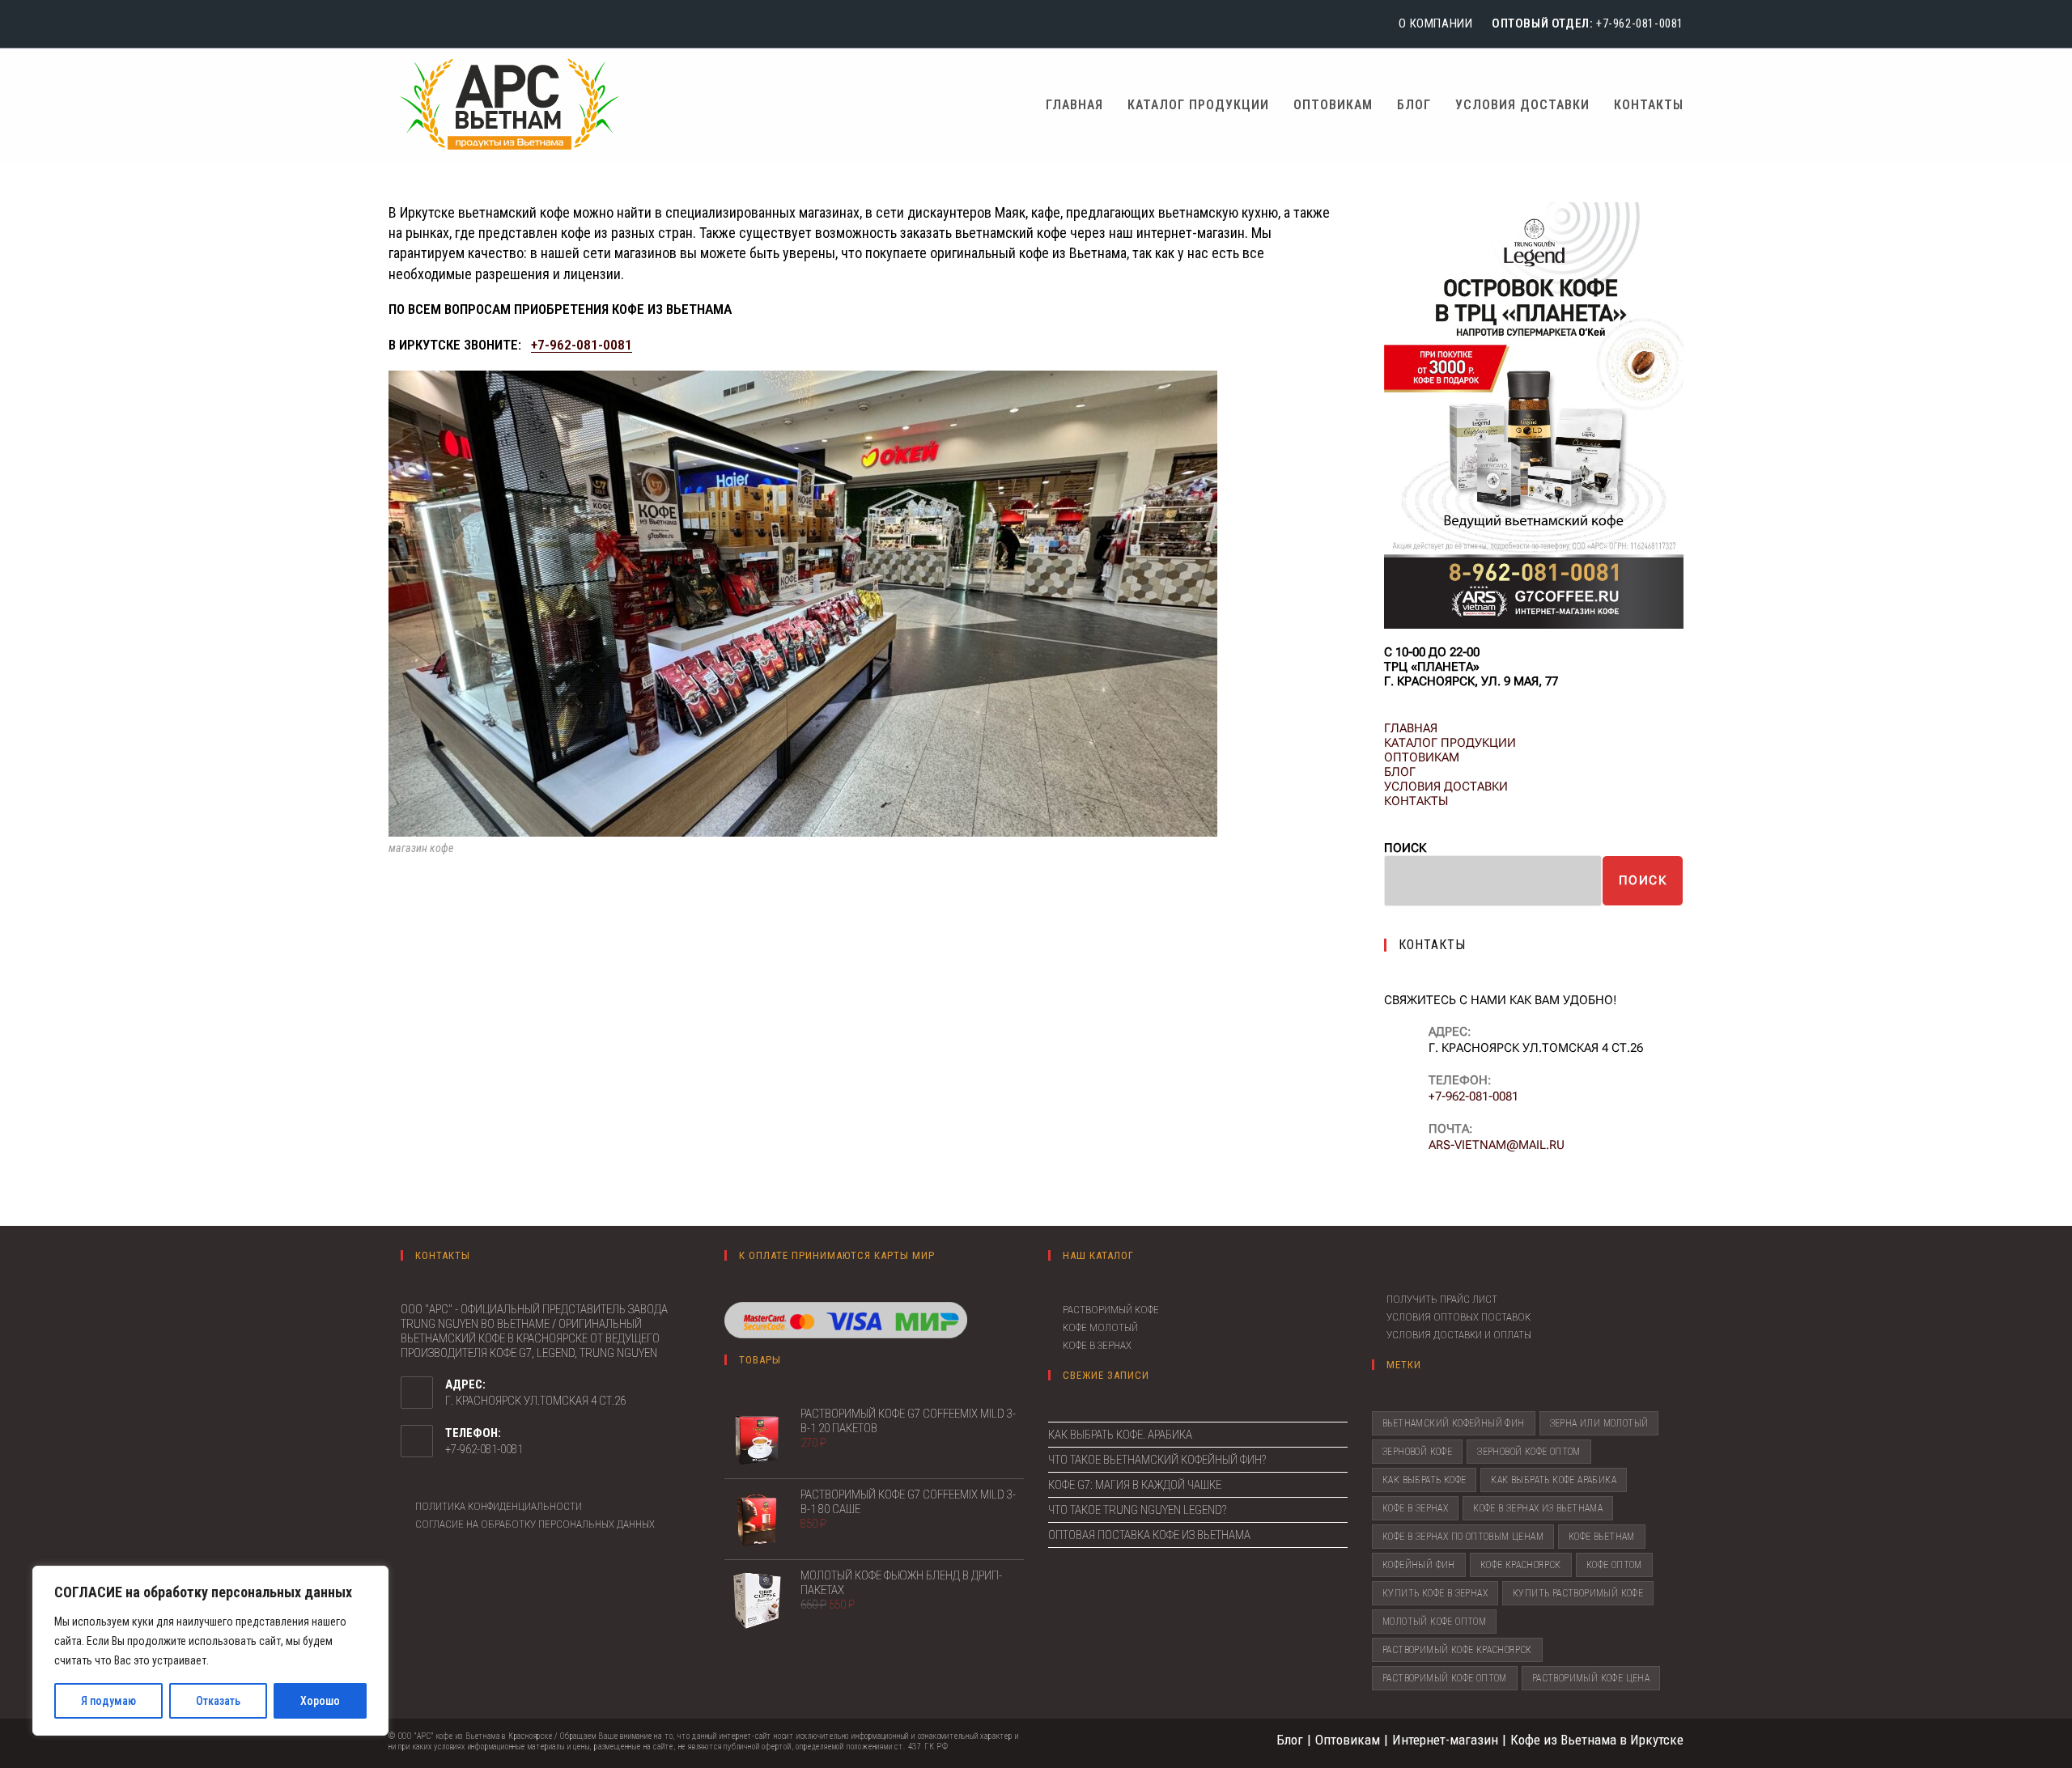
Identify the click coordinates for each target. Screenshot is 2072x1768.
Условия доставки (1446, 786)
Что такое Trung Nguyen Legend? (1137, 1510)
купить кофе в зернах (1435, 1593)
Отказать (218, 1701)
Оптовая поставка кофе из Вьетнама (1149, 1535)
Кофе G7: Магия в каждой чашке (1135, 1485)
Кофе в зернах (1097, 1345)
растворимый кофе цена (1591, 1678)
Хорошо (320, 1701)
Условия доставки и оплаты (1459, 1335)
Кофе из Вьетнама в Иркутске (1597, 1740)
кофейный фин (1419, 1565)
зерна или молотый (1599, 1423)
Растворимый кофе (1111, 1310)
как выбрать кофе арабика (1554, 1480)
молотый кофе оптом (1434, 1622)
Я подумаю (108, 1701)
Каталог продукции (1450, 743)
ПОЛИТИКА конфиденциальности (499, 1506)
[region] (210, 1651)
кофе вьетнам (1602, 1537)
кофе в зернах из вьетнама (1538, 1508)
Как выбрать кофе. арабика (1120, 1435)
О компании (1435, 23)
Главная (1411, 728)
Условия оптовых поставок (1458, 1317)
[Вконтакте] (397, 24)
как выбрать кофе (1424, 1480)
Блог (1400, 772)
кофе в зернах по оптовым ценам (1463, 1537)
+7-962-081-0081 (1640, 23)
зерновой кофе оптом (1529, 1452)
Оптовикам (1422, 757)
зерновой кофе (1417, 1452)
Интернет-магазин (1445, 1740)
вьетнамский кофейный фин (1454, 1423)
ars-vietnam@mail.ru (1497, 1145)
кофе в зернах (1415, 1508)
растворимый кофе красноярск (1457, 1650)
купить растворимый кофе (1578, 1593)
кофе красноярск (1521, 1565)
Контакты (1416, 801)
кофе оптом (1614, 1565)
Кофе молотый (1100, 1327)
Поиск (1405, 848)
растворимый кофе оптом (1445, 1678)
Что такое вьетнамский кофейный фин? (1157, 1460)
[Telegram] (440, 24)
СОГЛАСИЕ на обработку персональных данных (535, 1524)
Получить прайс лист (1442, 1299)
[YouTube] (418, 24)
